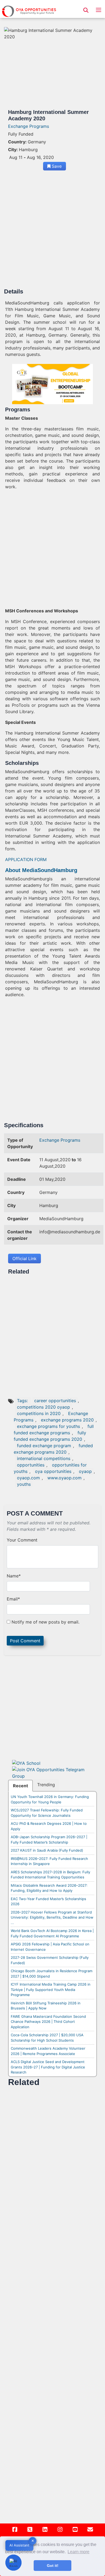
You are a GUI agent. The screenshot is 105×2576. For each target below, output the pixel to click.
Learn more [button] (78, 2552)
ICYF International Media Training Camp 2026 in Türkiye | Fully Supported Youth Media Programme (51, 1989)
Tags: (23, 1401)
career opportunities (55, 1401)
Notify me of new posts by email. (45, 1622)
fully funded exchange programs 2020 (50, 1436)
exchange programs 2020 (67, 1420)
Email (13, 1599)
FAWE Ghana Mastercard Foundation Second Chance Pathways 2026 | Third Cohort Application (48, 2022)
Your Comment (22, 1540)
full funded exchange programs (54, 1430)
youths (24, 1484)
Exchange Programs (29, 126)
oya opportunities (53, 1471)
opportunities (31, 1465)
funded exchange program (44, 1446)
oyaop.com (28, 1478)
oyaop (85, 1471)
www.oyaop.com (64, 1478)
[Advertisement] (52, 231)
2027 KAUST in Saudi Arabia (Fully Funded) (47, 1850)
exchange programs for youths (48, 1426)
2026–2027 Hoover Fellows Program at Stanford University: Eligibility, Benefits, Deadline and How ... (52, 1917)
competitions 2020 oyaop (43, 1407)
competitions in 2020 (39, 1413)
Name (14, 1576)
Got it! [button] (53, 2566)
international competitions (44, 1458)
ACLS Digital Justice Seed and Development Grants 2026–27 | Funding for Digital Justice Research (48, 2067)
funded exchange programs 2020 (53, 1449)
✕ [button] (33, 2541)
